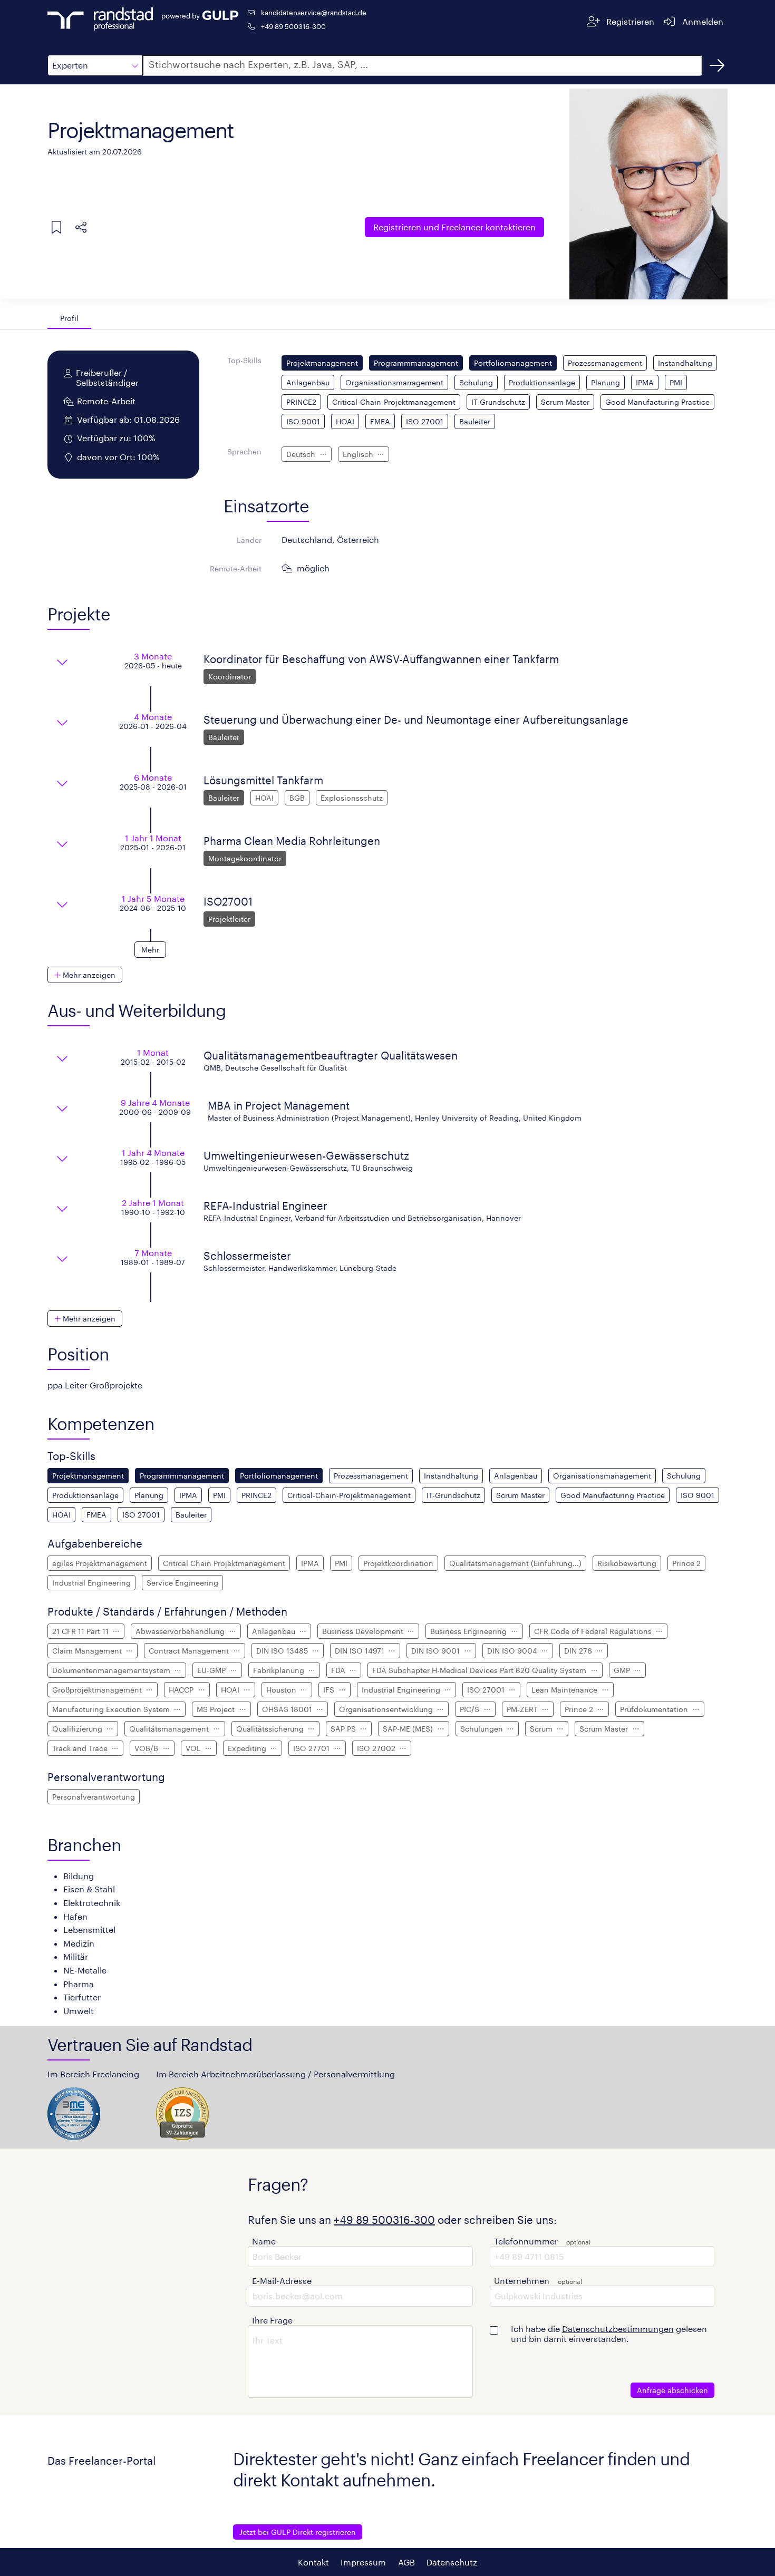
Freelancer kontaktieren (454, 227)
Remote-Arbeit (236, 568)
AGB (406, 2562)
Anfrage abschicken (672, 2390)
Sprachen (244, 451)
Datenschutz (452, 2562)
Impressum (363, 2562)
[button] (95, 65)
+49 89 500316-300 (293, 26)
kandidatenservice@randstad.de (314, 12)
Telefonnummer (526, 2241)
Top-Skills (244, 360)
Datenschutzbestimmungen (618, 2329)
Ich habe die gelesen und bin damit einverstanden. (609, 2334)
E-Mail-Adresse (282, 2281)
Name (264, 2241)
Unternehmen (522, 2281)
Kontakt (313, 2562)
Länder (249, 540)
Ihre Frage (272, 2320)
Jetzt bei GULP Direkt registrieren (298, 2532)
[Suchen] (717, 65)
